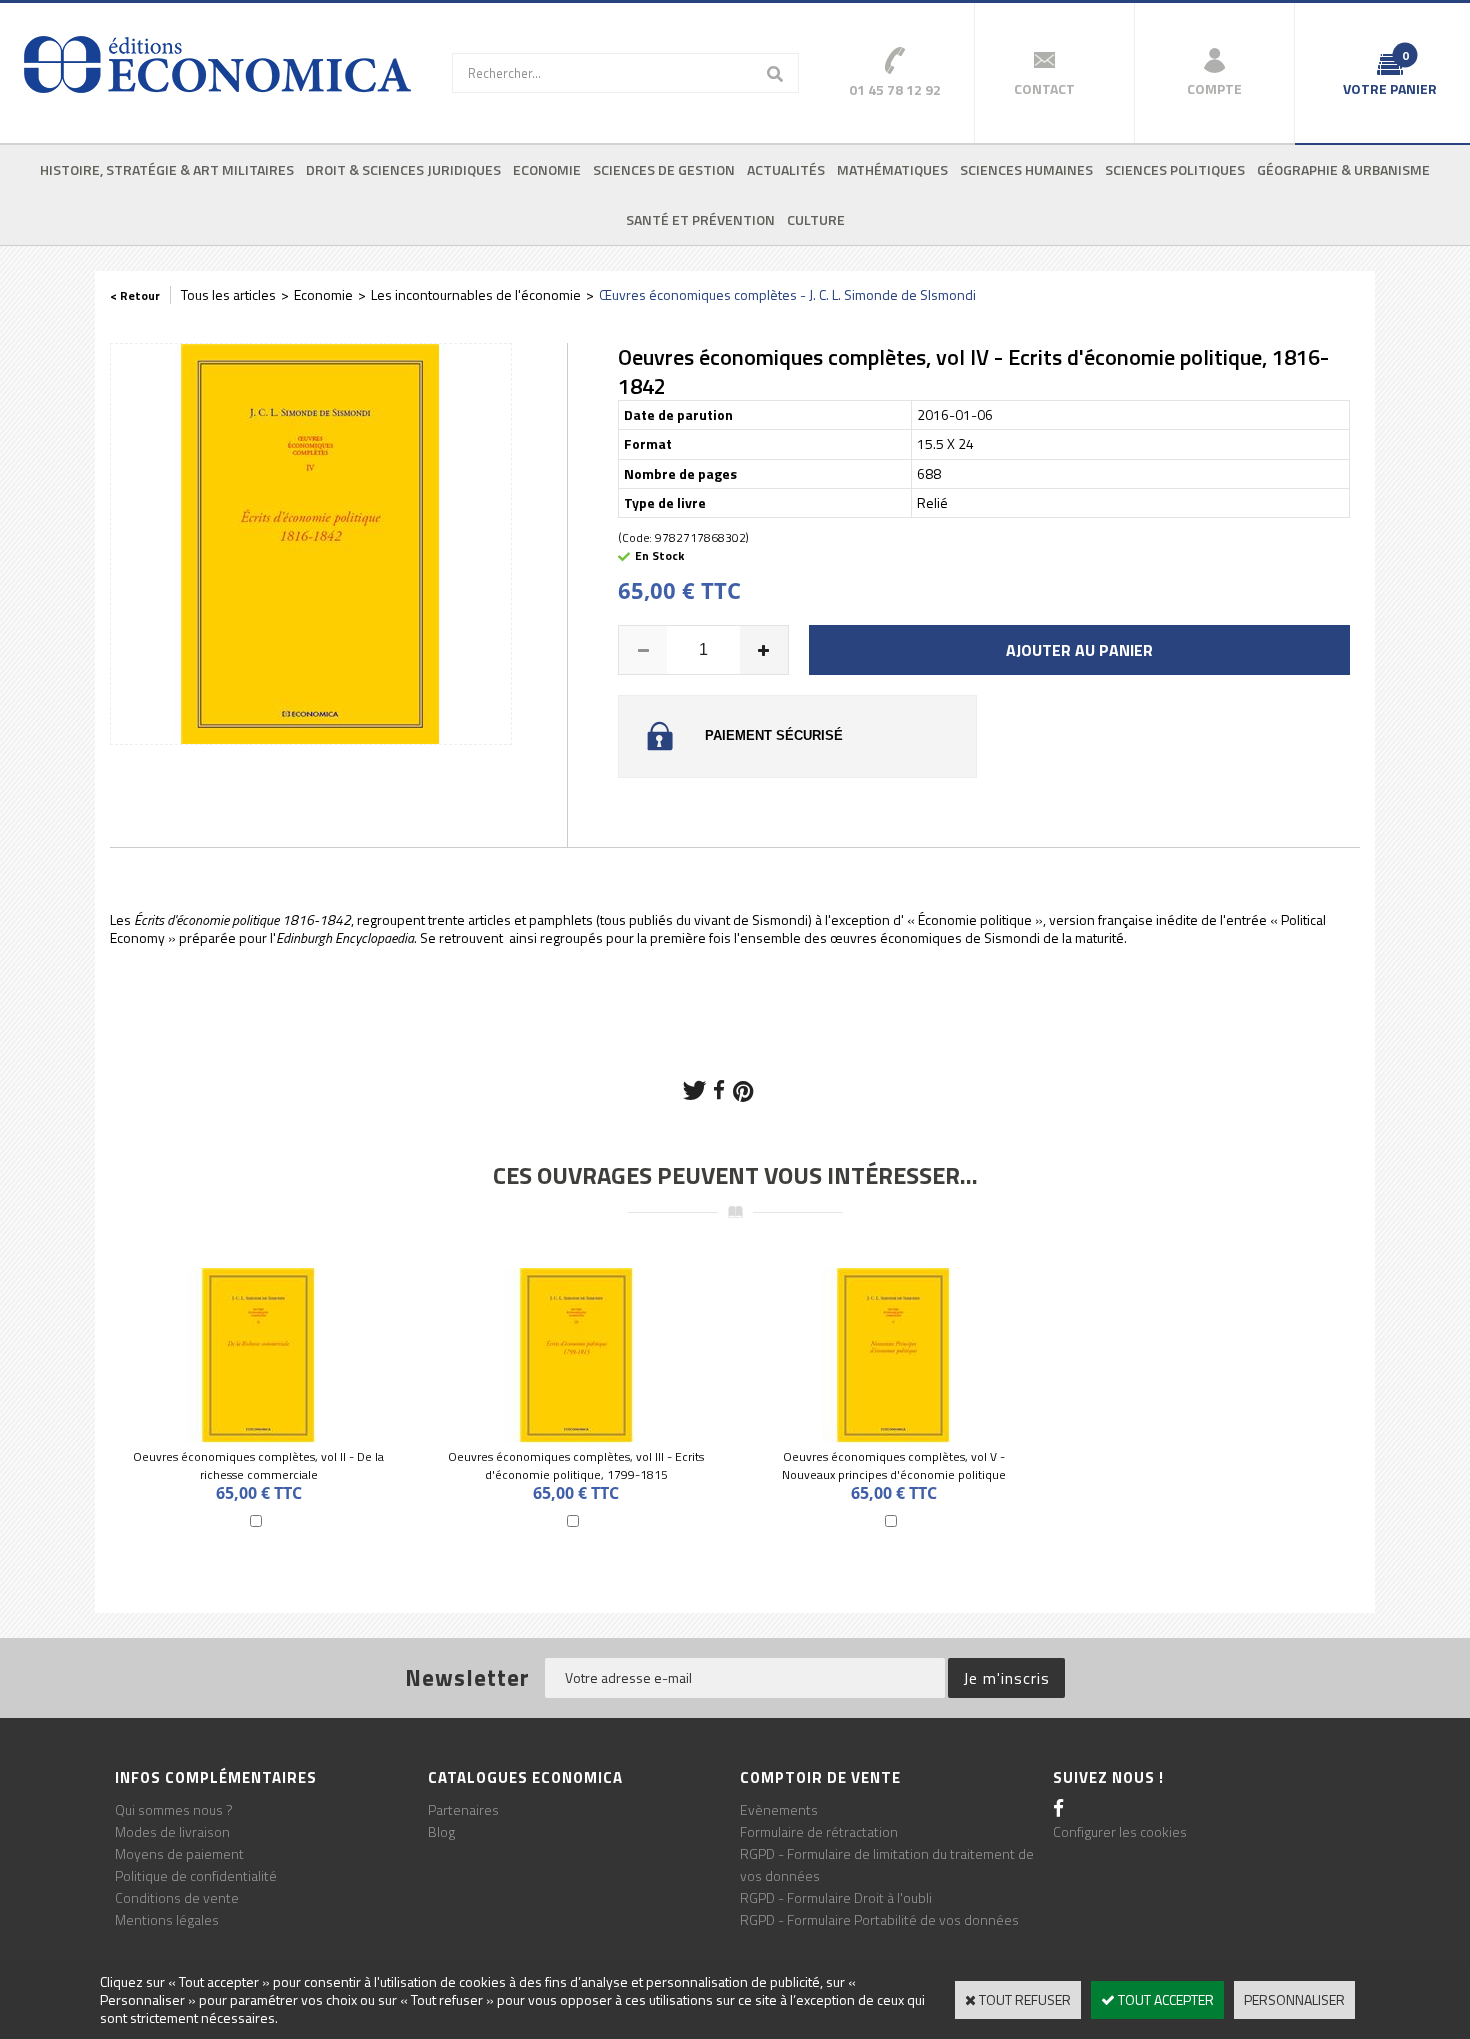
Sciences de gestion (664, 169)
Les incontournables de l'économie (476, 294)
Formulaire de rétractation (819, 1831)
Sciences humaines (1026, 169)
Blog (441, 1831)
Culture (816, 219)
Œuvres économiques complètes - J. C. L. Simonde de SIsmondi (787, 294)
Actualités (786, 169)
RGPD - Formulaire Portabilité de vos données (879, 1919)
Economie (547, 169)
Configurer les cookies (1120, 1831)
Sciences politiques (1175, 169)
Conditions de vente (177, 1897)
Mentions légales (167, 1919)
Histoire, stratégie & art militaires (167, 169)
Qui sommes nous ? (174, 1809)
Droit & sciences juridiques (403, 169)
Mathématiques (892, 169)
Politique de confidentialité (196, 1875)
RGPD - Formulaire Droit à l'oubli (836, 1897)
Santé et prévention (700, 219)
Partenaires (463, 1809)
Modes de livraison (172, 1831)
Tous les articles (228, 294)
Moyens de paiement (179, 1853)
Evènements (779, 1809)
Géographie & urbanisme (1343, 169)
